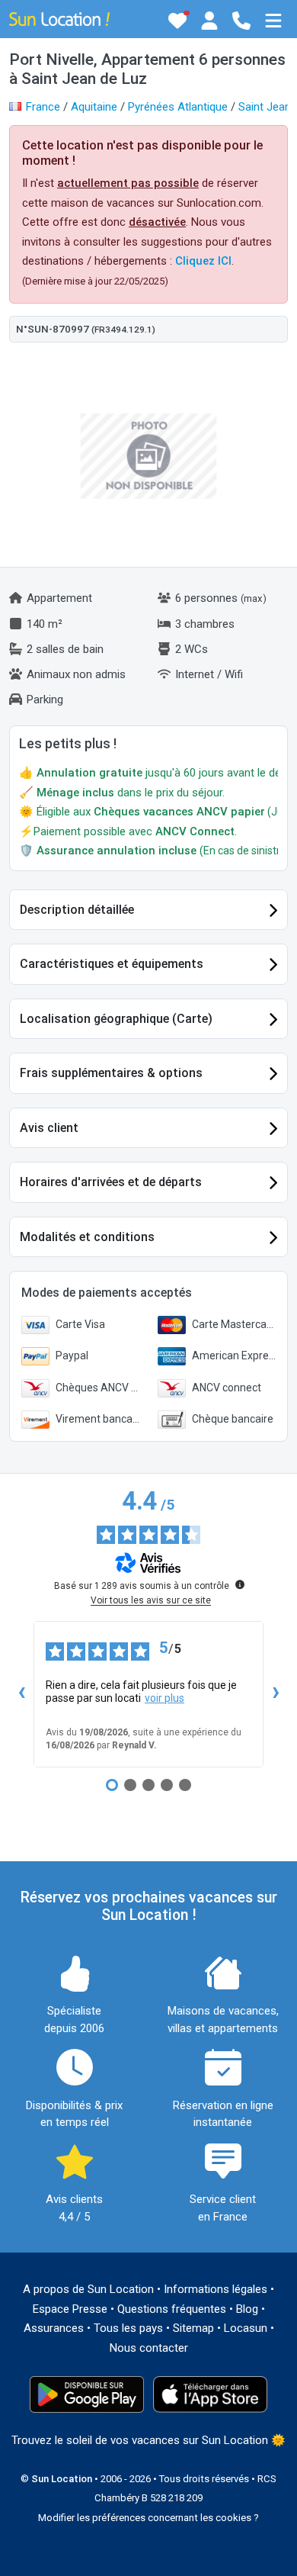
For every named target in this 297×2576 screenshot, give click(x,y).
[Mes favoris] (177, 21)
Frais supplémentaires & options (111, 1073)
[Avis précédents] (21, 1694)
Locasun (246, 2328)
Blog (247, 2309)
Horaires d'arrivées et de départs (111, 1182)
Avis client (49, 1128)
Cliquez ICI (203, 261)
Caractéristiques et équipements (112, 964)
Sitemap (193, 2328)
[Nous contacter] (241, 21)
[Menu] (273, 21)
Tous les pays (128, 2328)
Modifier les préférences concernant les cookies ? (148, 2518)
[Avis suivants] (276, 1694)
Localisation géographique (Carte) (116, 1019)
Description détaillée (77, 910)
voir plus (164, 1698)
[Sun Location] (59, 18)
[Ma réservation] (209, 21)
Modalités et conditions (87, 1237)
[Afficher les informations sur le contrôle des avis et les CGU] (240, 1584)
